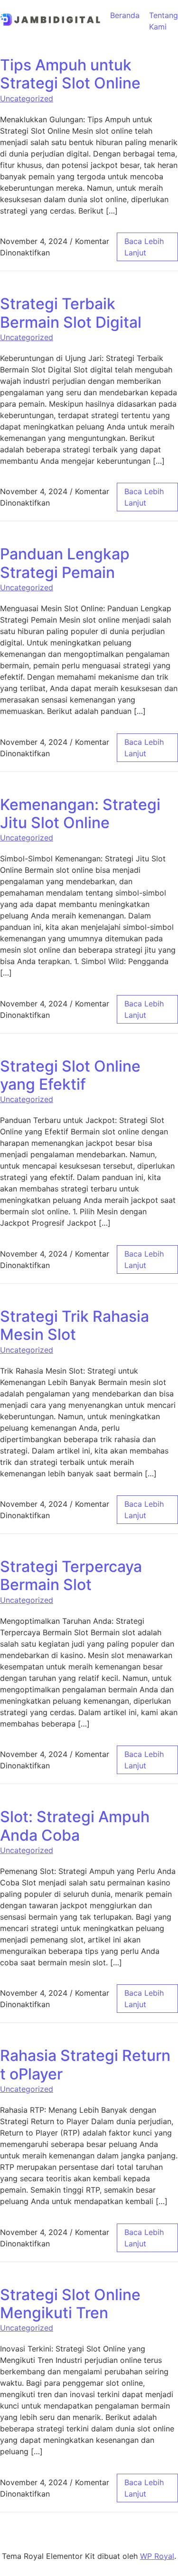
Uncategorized (27, 98)
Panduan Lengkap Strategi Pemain (65, 563)
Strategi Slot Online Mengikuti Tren (70, 2304)
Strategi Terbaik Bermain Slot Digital (71, 313)
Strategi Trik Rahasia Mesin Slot (75, 1325)
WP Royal (157, 2556)
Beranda (125, 15)
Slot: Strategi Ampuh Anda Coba (75, 1826)
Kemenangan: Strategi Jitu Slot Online (80, 814)
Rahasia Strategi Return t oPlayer (85, 2064)
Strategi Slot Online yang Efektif (70, 1075)
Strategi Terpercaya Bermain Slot (71, 1576)
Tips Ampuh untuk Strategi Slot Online (70, 74)
